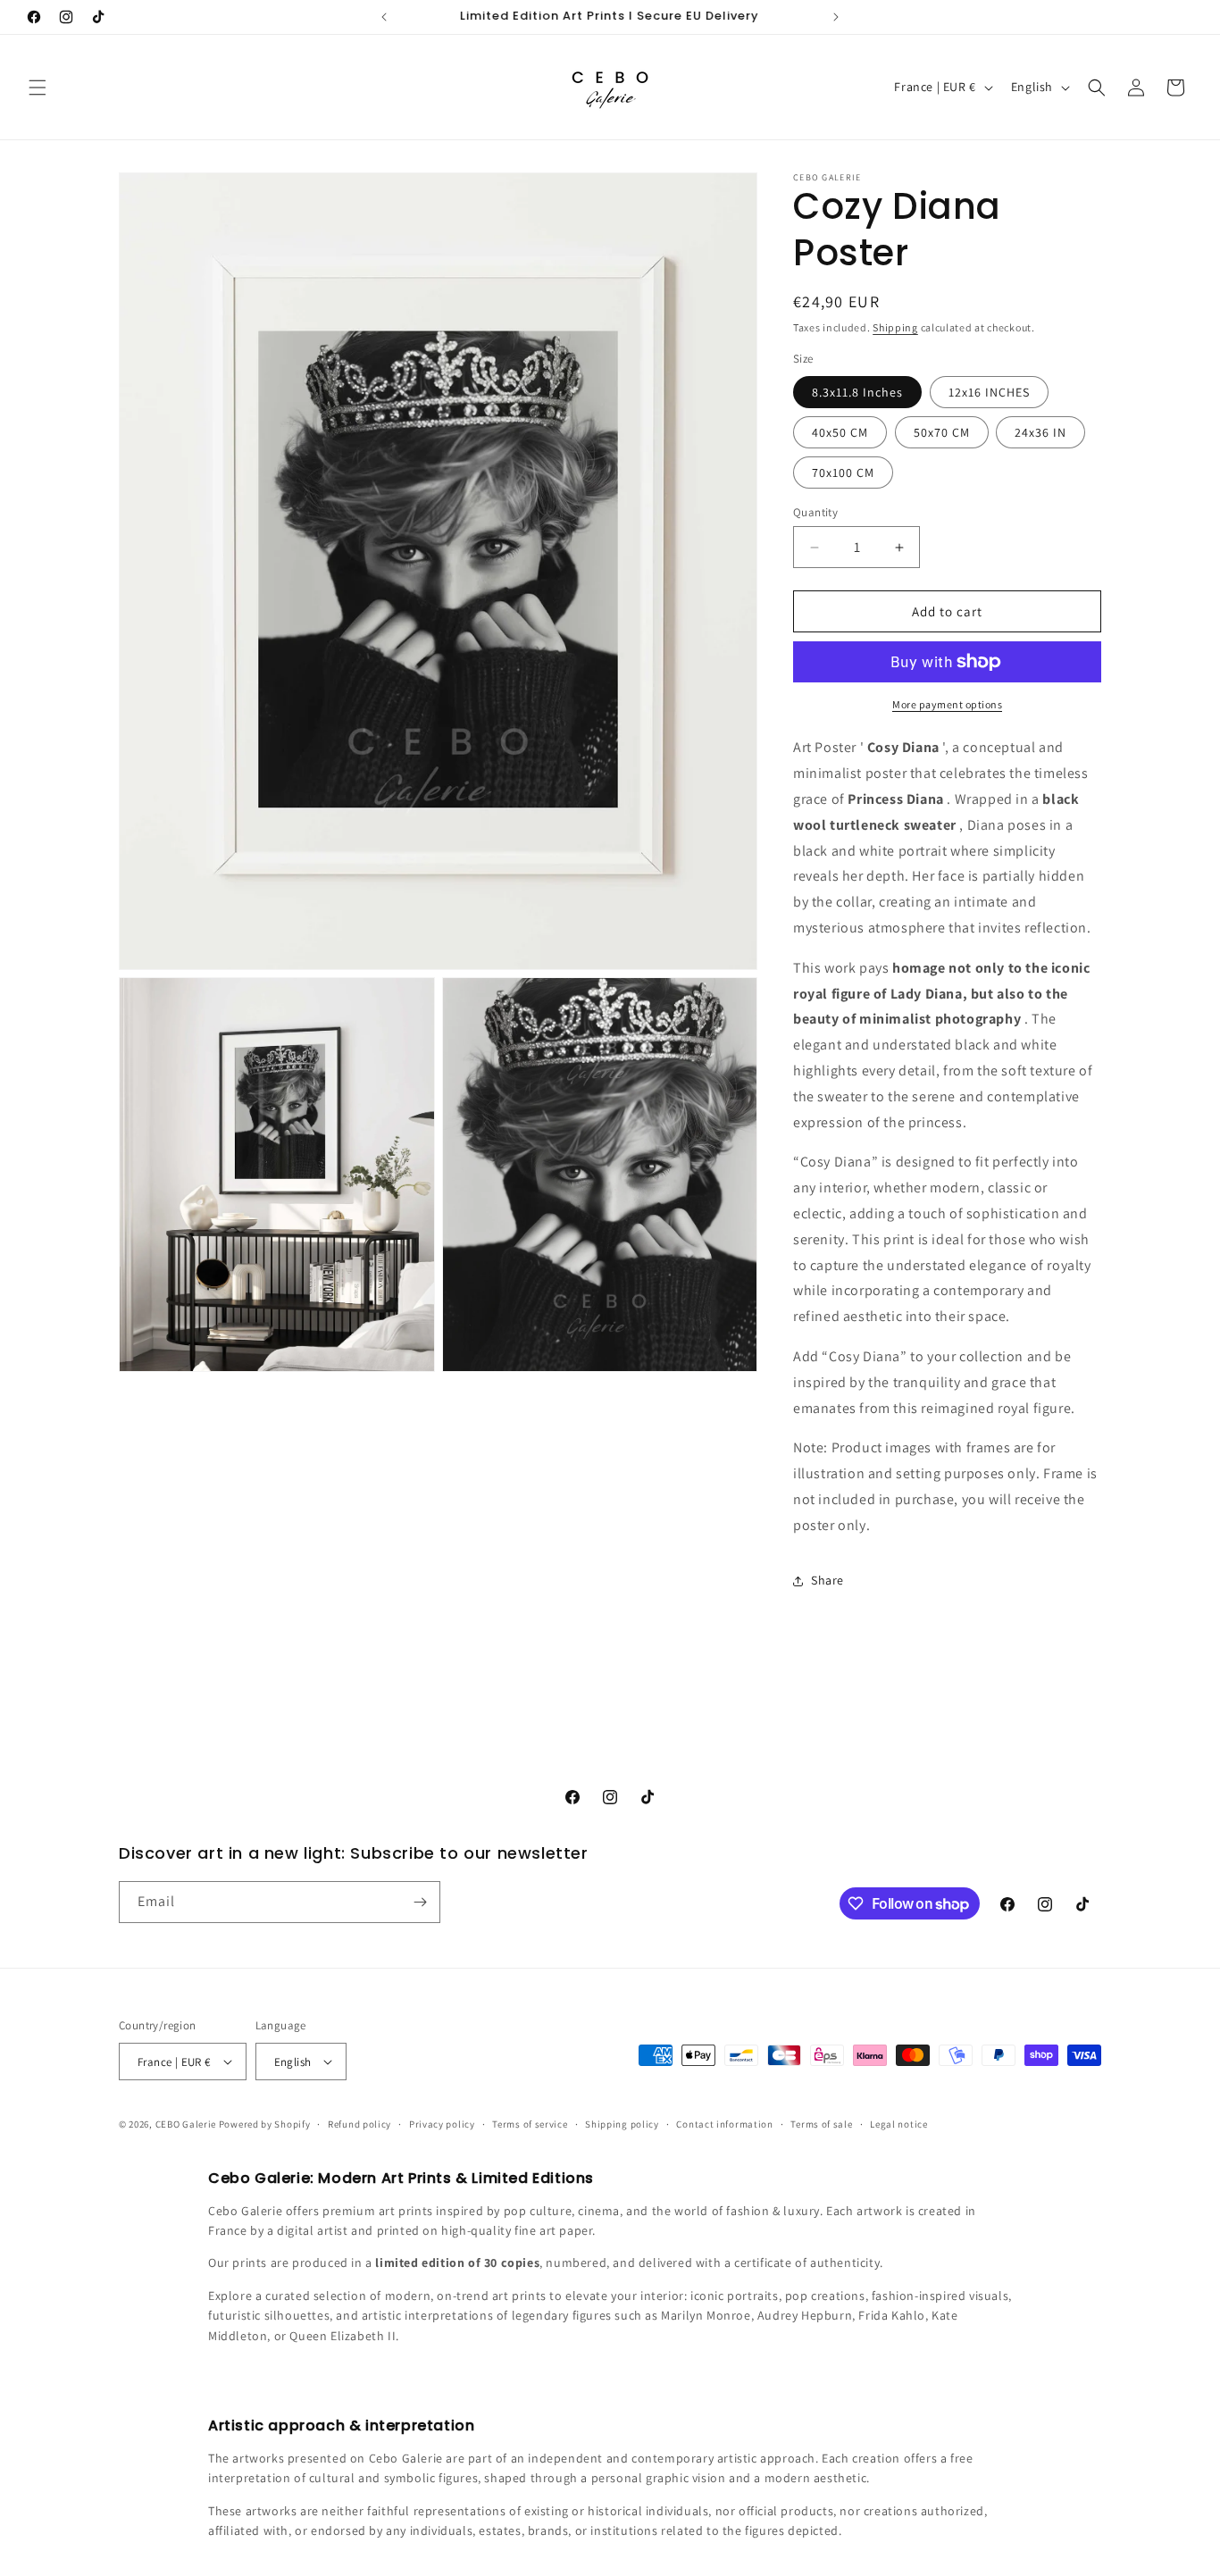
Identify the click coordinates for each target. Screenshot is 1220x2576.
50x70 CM (942, 432)
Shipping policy (622, 2124)
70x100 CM (843, 473)
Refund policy (359, 2124)
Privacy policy (442, 2124)
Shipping (895, 327)
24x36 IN (1040, 432)
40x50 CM (840, 432)
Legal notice (898, 2124)
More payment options (947, 704)
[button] (38, 88)
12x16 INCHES (989, 392)
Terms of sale (821, 2124)
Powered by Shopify (265, 2124)
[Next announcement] (836, 17)
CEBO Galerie (186, 2124)
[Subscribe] (420, 1902)
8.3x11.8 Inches (857, 392)
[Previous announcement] (384, 17)
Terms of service (530, 2124)
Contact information (724, 2124)
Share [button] (827, 1580)
